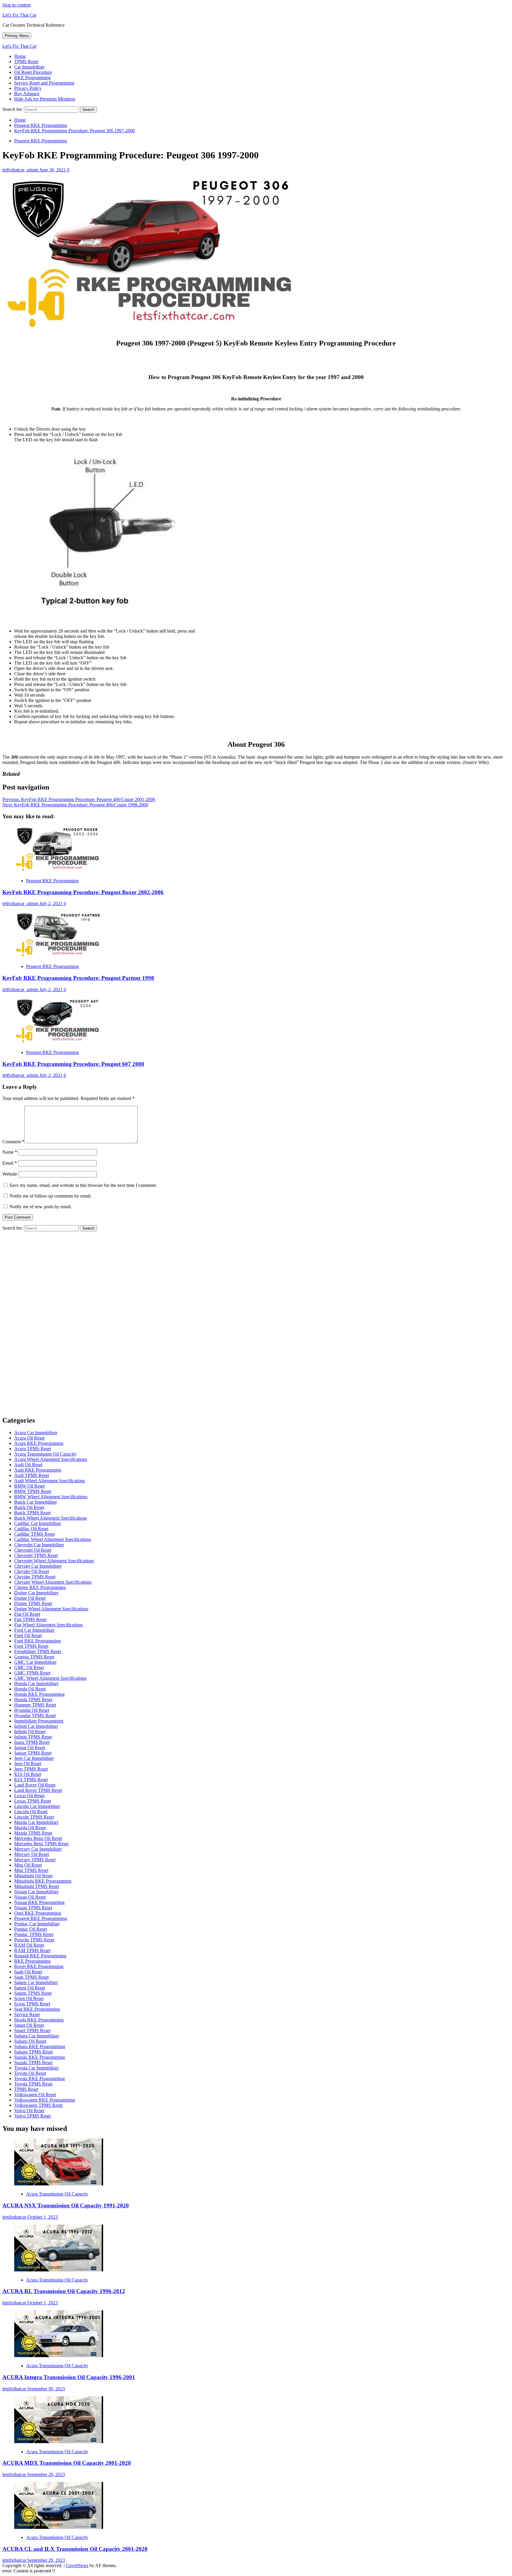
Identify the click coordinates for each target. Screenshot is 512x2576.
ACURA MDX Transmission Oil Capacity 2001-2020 (67, 2463)
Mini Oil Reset (28, 1865)
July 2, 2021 (52, 903)
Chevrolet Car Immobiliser (39, 1545)
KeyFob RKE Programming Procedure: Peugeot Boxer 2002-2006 (83, 892)
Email (10, 1163)
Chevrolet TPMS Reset (36, 1555)
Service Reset (27, 2014)
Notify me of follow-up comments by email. (51, 1196)
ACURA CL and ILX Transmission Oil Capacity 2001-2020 (75, 2549)
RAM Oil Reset (29, 1945)
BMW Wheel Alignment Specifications (51, 1497)
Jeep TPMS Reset (31, 1769)
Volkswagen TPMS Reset (38, 2105)
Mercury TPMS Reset (35, 1860)
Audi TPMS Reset (32, 1475)
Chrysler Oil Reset (32, 1571)
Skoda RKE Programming (39, 2020)
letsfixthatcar (15, 2217)
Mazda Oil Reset (30, 1828)
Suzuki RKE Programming (40, 2057)
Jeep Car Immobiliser (34, 1758)
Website (10, 1174)
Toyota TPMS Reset (33, 2084)
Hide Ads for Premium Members (45, 99)
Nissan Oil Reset (30, 1897)
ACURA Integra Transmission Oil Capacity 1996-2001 (69, 2377)
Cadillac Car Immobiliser (38, 1523)
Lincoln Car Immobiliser (37, 1806)
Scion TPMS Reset (32, 2004)
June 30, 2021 (53, 170)
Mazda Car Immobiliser (36, 1822)
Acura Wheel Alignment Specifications (51, 1459)
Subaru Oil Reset (30, 2041)
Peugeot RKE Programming (41, 141)
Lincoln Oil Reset (31, 1812)
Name (10, 1152)
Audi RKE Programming (38, 1470)
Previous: (79, 799)
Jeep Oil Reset (28, 1764)
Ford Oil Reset (28, 1635)
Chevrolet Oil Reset (33, 1550)
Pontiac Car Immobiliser (37, 1924)
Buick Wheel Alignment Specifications (51, 1518)
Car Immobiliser (29, 67)
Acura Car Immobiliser (36, 1433)
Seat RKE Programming (37, 2009)
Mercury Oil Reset (32, 1854)
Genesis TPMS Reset (34, 1657)
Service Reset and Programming (44, 83)
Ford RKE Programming (37, 1641)
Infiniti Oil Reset (30, 1732)
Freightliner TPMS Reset (38, 1651)
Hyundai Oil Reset (32, 1710)
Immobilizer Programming (39, 1721)
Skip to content (16, 5)
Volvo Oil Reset (29, 2111)
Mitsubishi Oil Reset (33, 1876)
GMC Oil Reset (29, 1667)
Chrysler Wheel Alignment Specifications (53, 1582)
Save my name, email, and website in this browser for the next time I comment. (83, 1185)
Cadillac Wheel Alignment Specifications (53, 1539)
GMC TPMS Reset (32, 1673)
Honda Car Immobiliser (36, 1683)
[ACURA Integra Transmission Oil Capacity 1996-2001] (59, 2356)
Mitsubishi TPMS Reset (37, 1886)
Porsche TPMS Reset (34, 1940)
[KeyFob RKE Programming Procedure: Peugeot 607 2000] (59, 1042)
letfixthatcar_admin (21, 170)
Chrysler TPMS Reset (35, 1577)
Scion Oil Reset (29, 1998)
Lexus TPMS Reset (33, 1801)
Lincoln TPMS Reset (34, 1817)
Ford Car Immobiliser (34, 1630)
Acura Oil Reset (29, 1438)
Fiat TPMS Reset (30, 1619)
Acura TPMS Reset (33, 1449)
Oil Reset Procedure (33, 72)
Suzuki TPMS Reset (33, 2062)
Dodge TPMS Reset (33, 1603)
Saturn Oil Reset (30, 1988)
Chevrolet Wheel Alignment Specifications (54, 1561)
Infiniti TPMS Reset (33, 1737)
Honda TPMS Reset (33, 1699)
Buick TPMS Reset (32, 1513)
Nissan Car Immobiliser (36, 1892)
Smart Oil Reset (29, 2025)
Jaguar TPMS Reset (33, 1753)
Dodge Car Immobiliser (36, 1593)
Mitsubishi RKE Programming (43, 1881)
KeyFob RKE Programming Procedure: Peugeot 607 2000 (73, 1064)
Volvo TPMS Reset (32, 2116)
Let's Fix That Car (19, 15)
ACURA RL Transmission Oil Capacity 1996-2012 (64, 2291)
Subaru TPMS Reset (33, 2052)
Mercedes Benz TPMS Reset (41, 1844)
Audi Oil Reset (28, 1465)
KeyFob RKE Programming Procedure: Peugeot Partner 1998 (78, 978)
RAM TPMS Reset (32, 1950)
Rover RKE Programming (39, 1966)
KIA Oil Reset (28, 1774)
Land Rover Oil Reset (35, 1785)
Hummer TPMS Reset (35, 1705)
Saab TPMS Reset (31, 1977)
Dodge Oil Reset (30, 1598)
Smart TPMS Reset (32, 2030)
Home (20, 56)
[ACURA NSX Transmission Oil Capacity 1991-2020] (59, 2184)
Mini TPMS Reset (31, 1870)
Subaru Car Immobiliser (37, 2036)
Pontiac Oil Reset (31, 1929)
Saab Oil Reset (28, 1972)
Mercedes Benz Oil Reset (38, 1838)
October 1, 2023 (43, 2217)
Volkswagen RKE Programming (45, 2100)
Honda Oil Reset (30, 1689)
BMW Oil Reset (29, 1486)
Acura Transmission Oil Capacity (45, 1454)
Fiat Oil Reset (27, 1614)
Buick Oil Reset (29, 1507)
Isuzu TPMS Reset (32, 1742)
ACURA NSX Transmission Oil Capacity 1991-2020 (66, 2205)
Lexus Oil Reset (29, 1796)
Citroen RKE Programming (40, 1587)
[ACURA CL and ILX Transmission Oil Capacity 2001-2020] (59, 2527)
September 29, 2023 (46, 2474)
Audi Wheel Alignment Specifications (50, 1481)
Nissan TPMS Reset (33, 1908)
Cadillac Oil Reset (31, 1529)
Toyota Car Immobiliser (36, 2068)
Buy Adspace (27, 94)
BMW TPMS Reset (33, 1491)
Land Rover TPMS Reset (38, 1790)
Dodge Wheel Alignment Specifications (51, 1609)
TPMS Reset (26, 62)
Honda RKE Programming (39, 1694)
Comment (13, 1142)
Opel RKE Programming (38, 1913)
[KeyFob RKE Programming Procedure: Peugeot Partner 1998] (59, 956)
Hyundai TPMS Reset (35, 1716)
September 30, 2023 (46, 2389)
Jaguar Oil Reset (30, 1748)
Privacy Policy (28, 88)
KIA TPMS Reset (31, 1780)
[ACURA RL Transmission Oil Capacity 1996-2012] (59, 2270)
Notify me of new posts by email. (41, 1207)
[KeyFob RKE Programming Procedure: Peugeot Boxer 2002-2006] (59, 871)
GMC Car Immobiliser (35, 1662)
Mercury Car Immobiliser (38, 1849)
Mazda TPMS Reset (33, 1833)
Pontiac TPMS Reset (34, 1934)
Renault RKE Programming (40, 1956)
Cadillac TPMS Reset (35, 1534)
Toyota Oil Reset (30, 2073)
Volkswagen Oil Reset (35, 2095)
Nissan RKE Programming (39, 1902)
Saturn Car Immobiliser (36, 1982)
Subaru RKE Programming (40, 2046)
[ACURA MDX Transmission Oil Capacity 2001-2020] (59, 2442)
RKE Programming (32, 78)
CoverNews (77, 2565)
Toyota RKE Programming (40, 2079)
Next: (75, 805)
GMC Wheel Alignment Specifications (50, 1678)
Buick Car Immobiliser (36, 1502)
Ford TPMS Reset (31, 1646)
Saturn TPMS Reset (33, 1993)
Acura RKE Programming (39, 1443)
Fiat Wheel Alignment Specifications (48, 1625)
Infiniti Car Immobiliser (36, 1726)
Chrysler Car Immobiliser (38, 1566)
